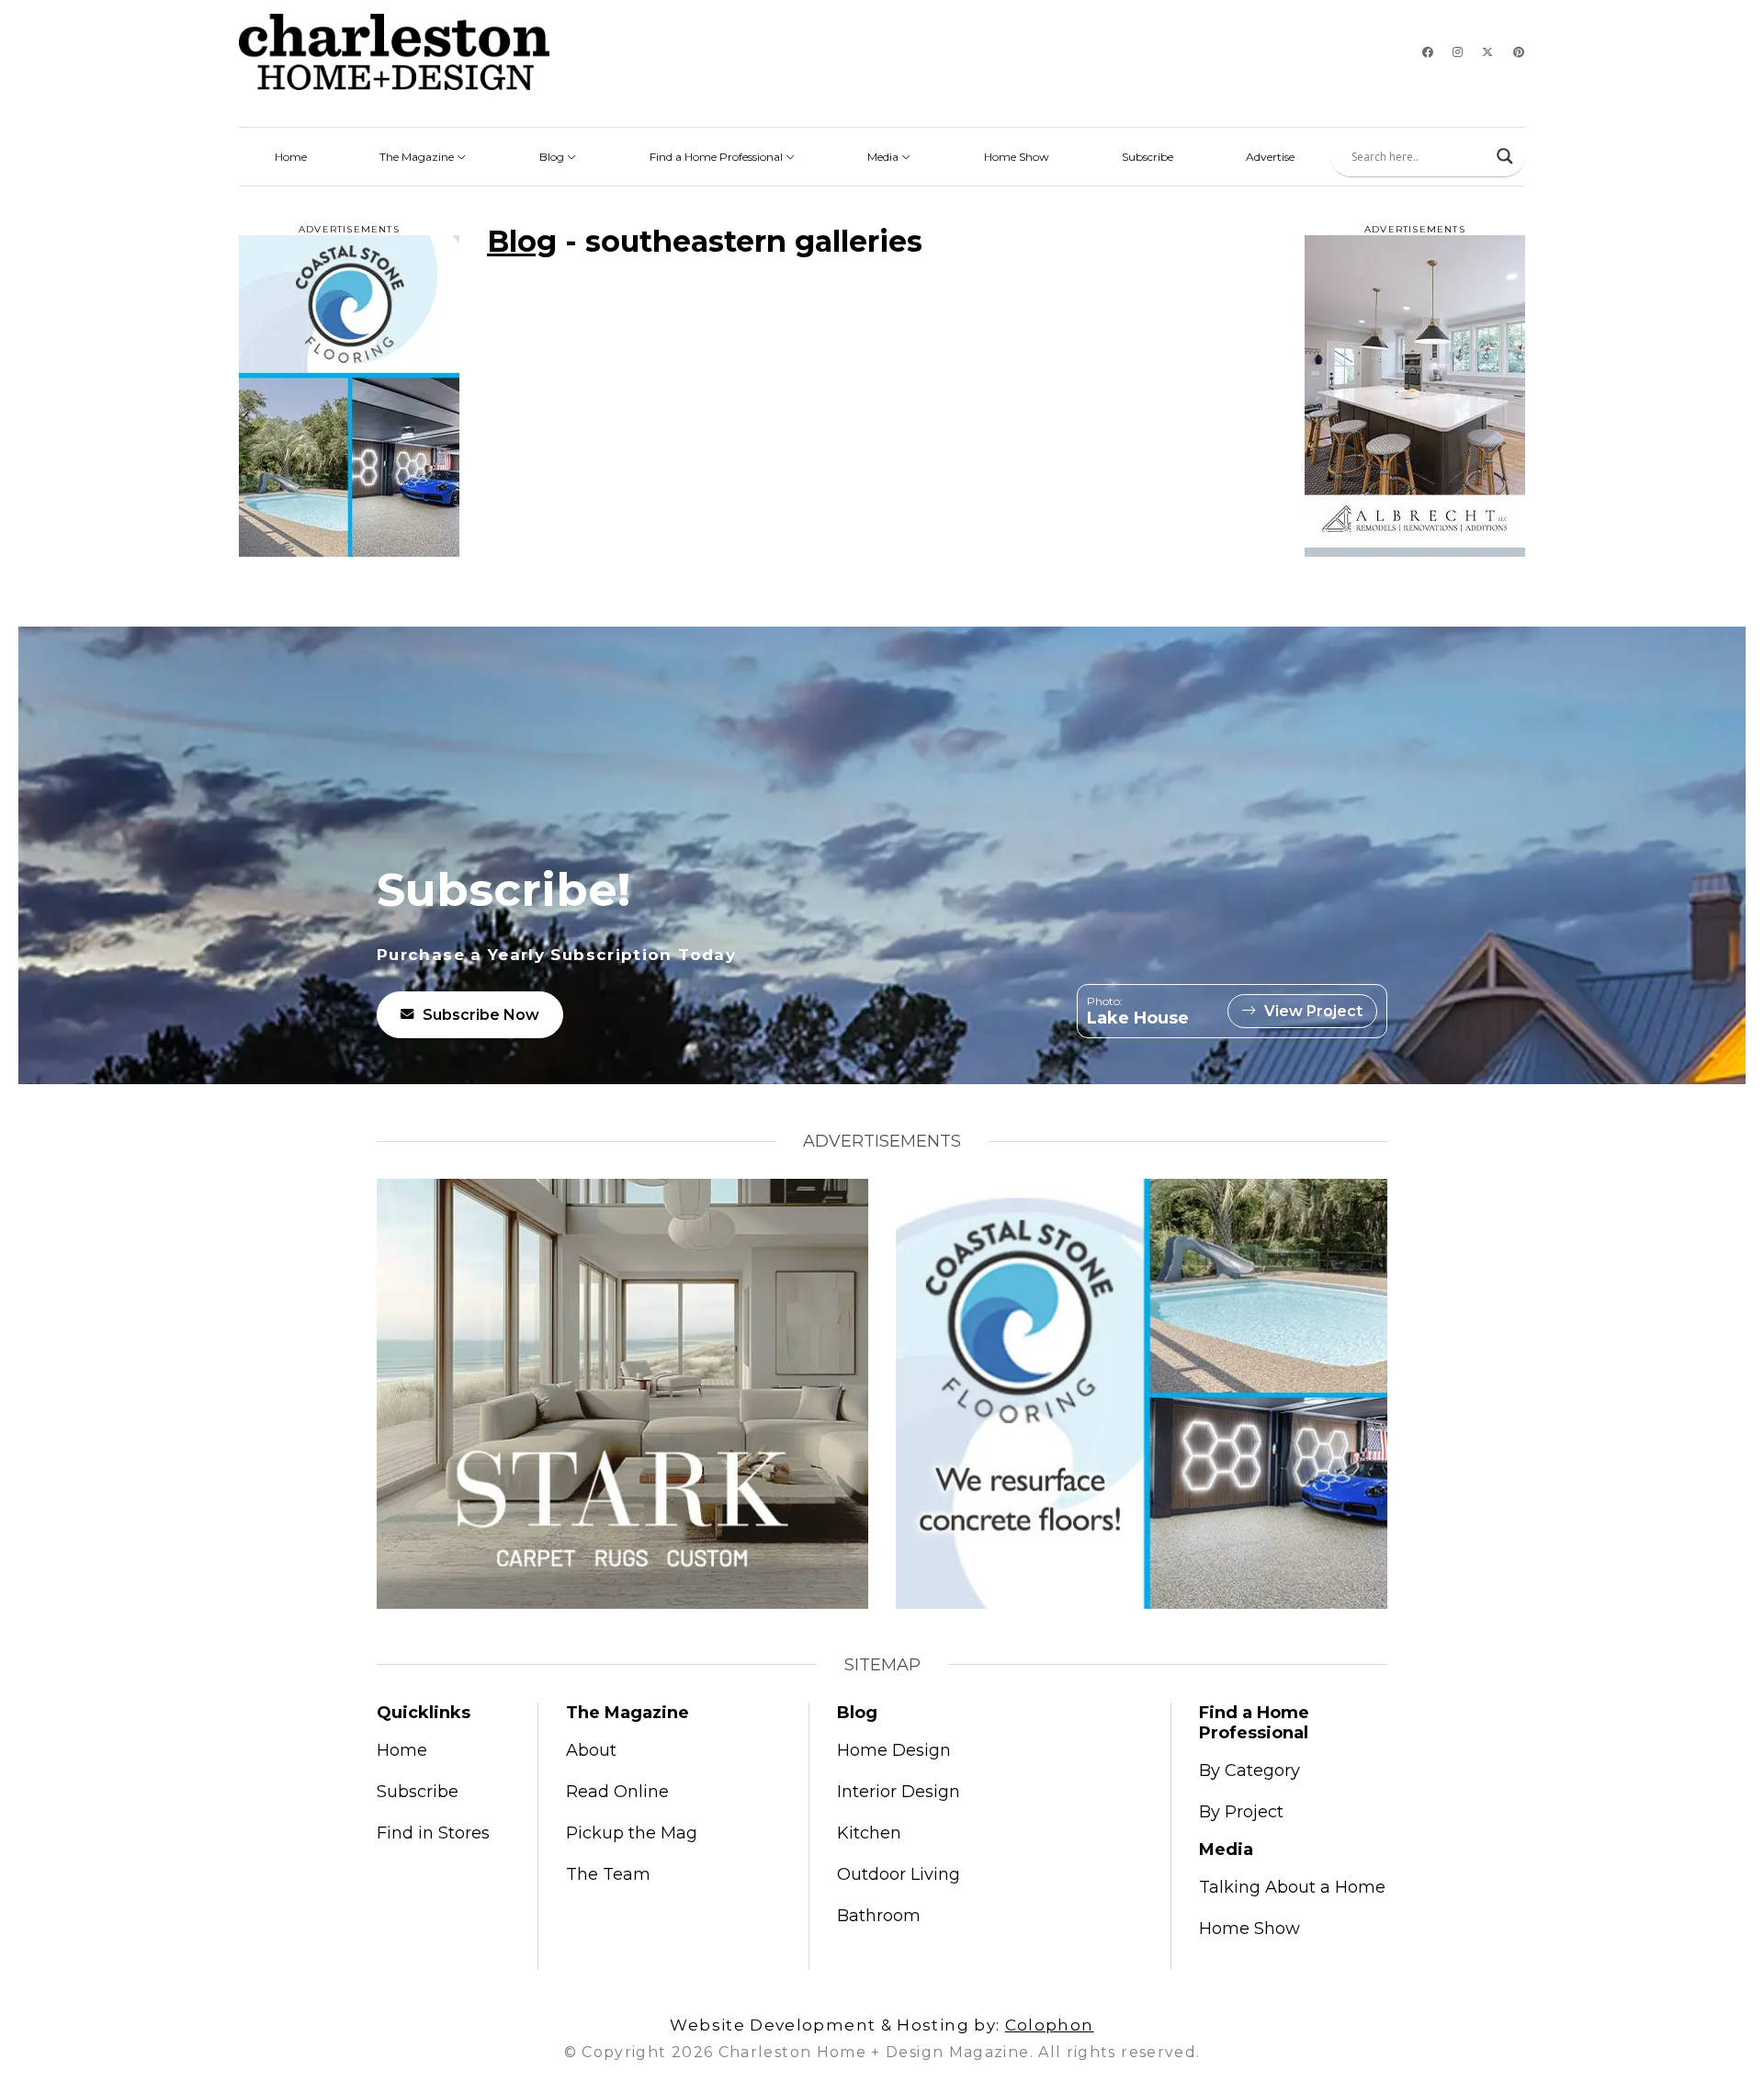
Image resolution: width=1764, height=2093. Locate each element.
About (591, 1750)
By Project (1241, 1812)
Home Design (894, 1750)
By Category (1249, 1771)
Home (291, 157)
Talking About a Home (1292, 1887)
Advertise (1270, 157)
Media (884, 157)
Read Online (617, 1792)
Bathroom (879, 1916)
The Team (608, 1874)
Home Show (1017, 157)
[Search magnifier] (1505, 156)
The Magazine (418, 157)
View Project (1313, 1011)
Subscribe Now (481, 1015)
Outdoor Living (899, 1874)
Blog (553, 157)
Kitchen (869, 1833)
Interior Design (899, 1792)
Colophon (1050, 2025)
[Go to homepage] (394, 52)
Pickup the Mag (632, 1833)
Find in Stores (433, 1833)
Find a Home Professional (718, 157)
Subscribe (1148, 157)
